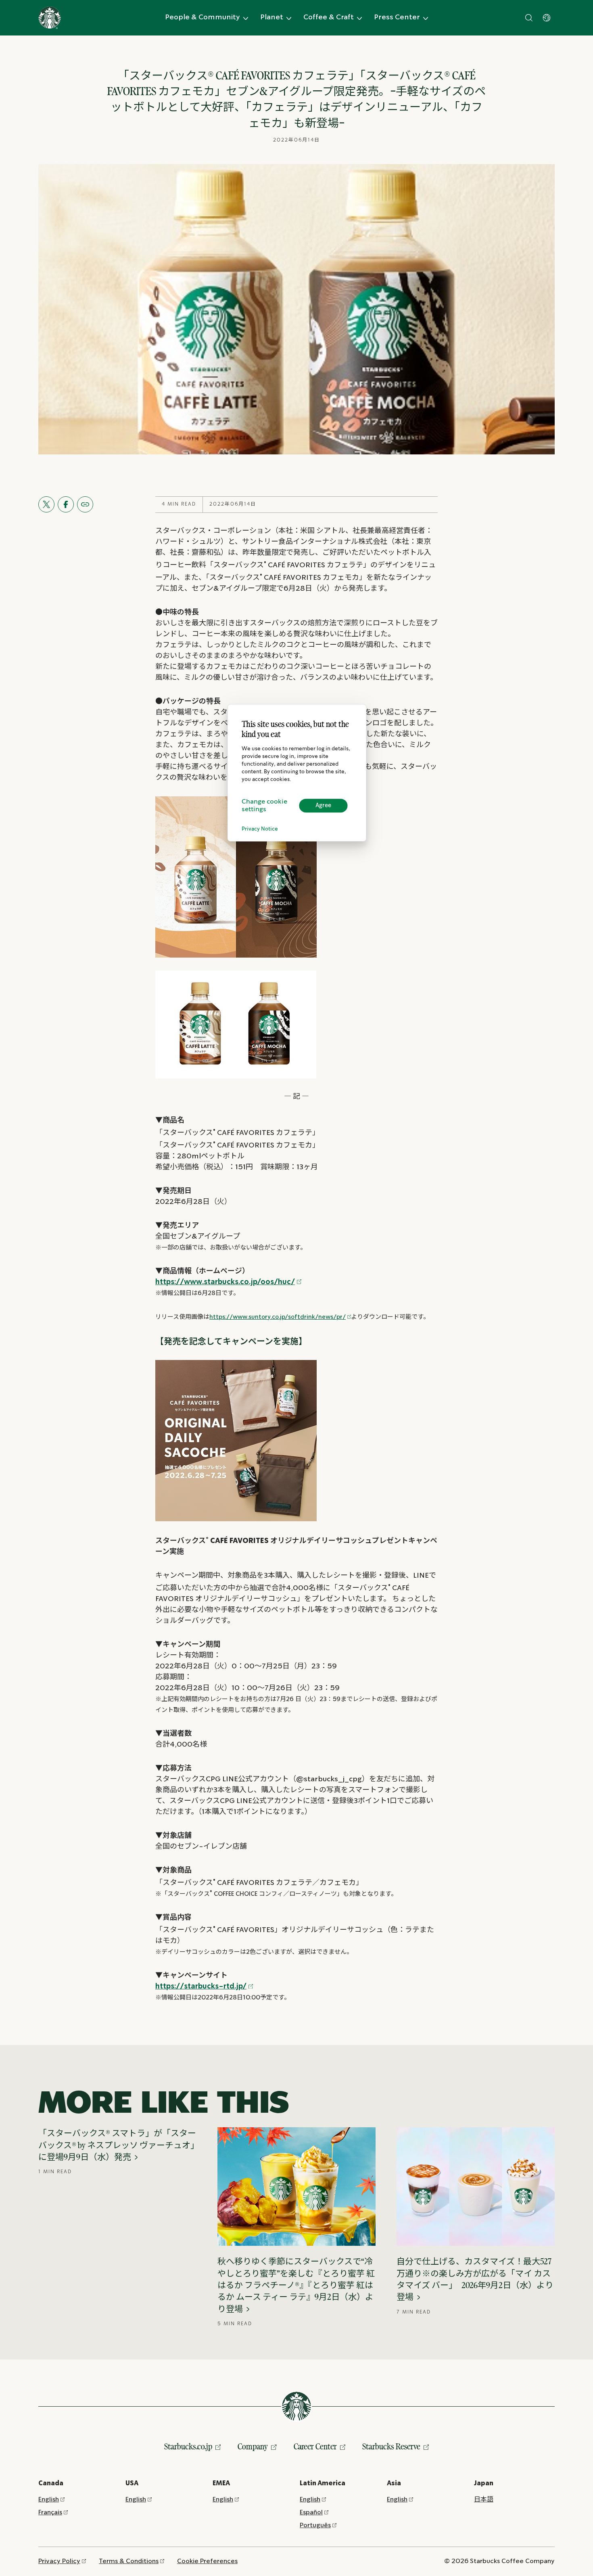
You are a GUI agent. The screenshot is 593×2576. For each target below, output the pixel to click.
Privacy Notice (260, 829)
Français (50, 2512)
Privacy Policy (59, 2561)
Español (311, 2512)
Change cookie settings (264, 806)
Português (315, 2525)
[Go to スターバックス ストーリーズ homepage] (50, 18)
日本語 (484, 2500)
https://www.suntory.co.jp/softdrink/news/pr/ (278, 1317)
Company (253, 2446)
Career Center (315, 2446)
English (49, 2500)
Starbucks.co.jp (188, 2446)
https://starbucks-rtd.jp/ (201, 1987)
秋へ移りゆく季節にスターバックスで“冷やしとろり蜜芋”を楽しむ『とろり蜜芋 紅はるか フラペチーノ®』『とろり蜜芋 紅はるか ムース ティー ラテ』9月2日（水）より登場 (296, 2285)
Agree (323, 806)
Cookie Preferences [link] (207, 2561)
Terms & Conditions (129, 2561)
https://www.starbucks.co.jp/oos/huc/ (225, 1282)
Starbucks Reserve (391, 2446)
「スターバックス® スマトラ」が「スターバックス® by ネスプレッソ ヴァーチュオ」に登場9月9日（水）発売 (117, 2145)
